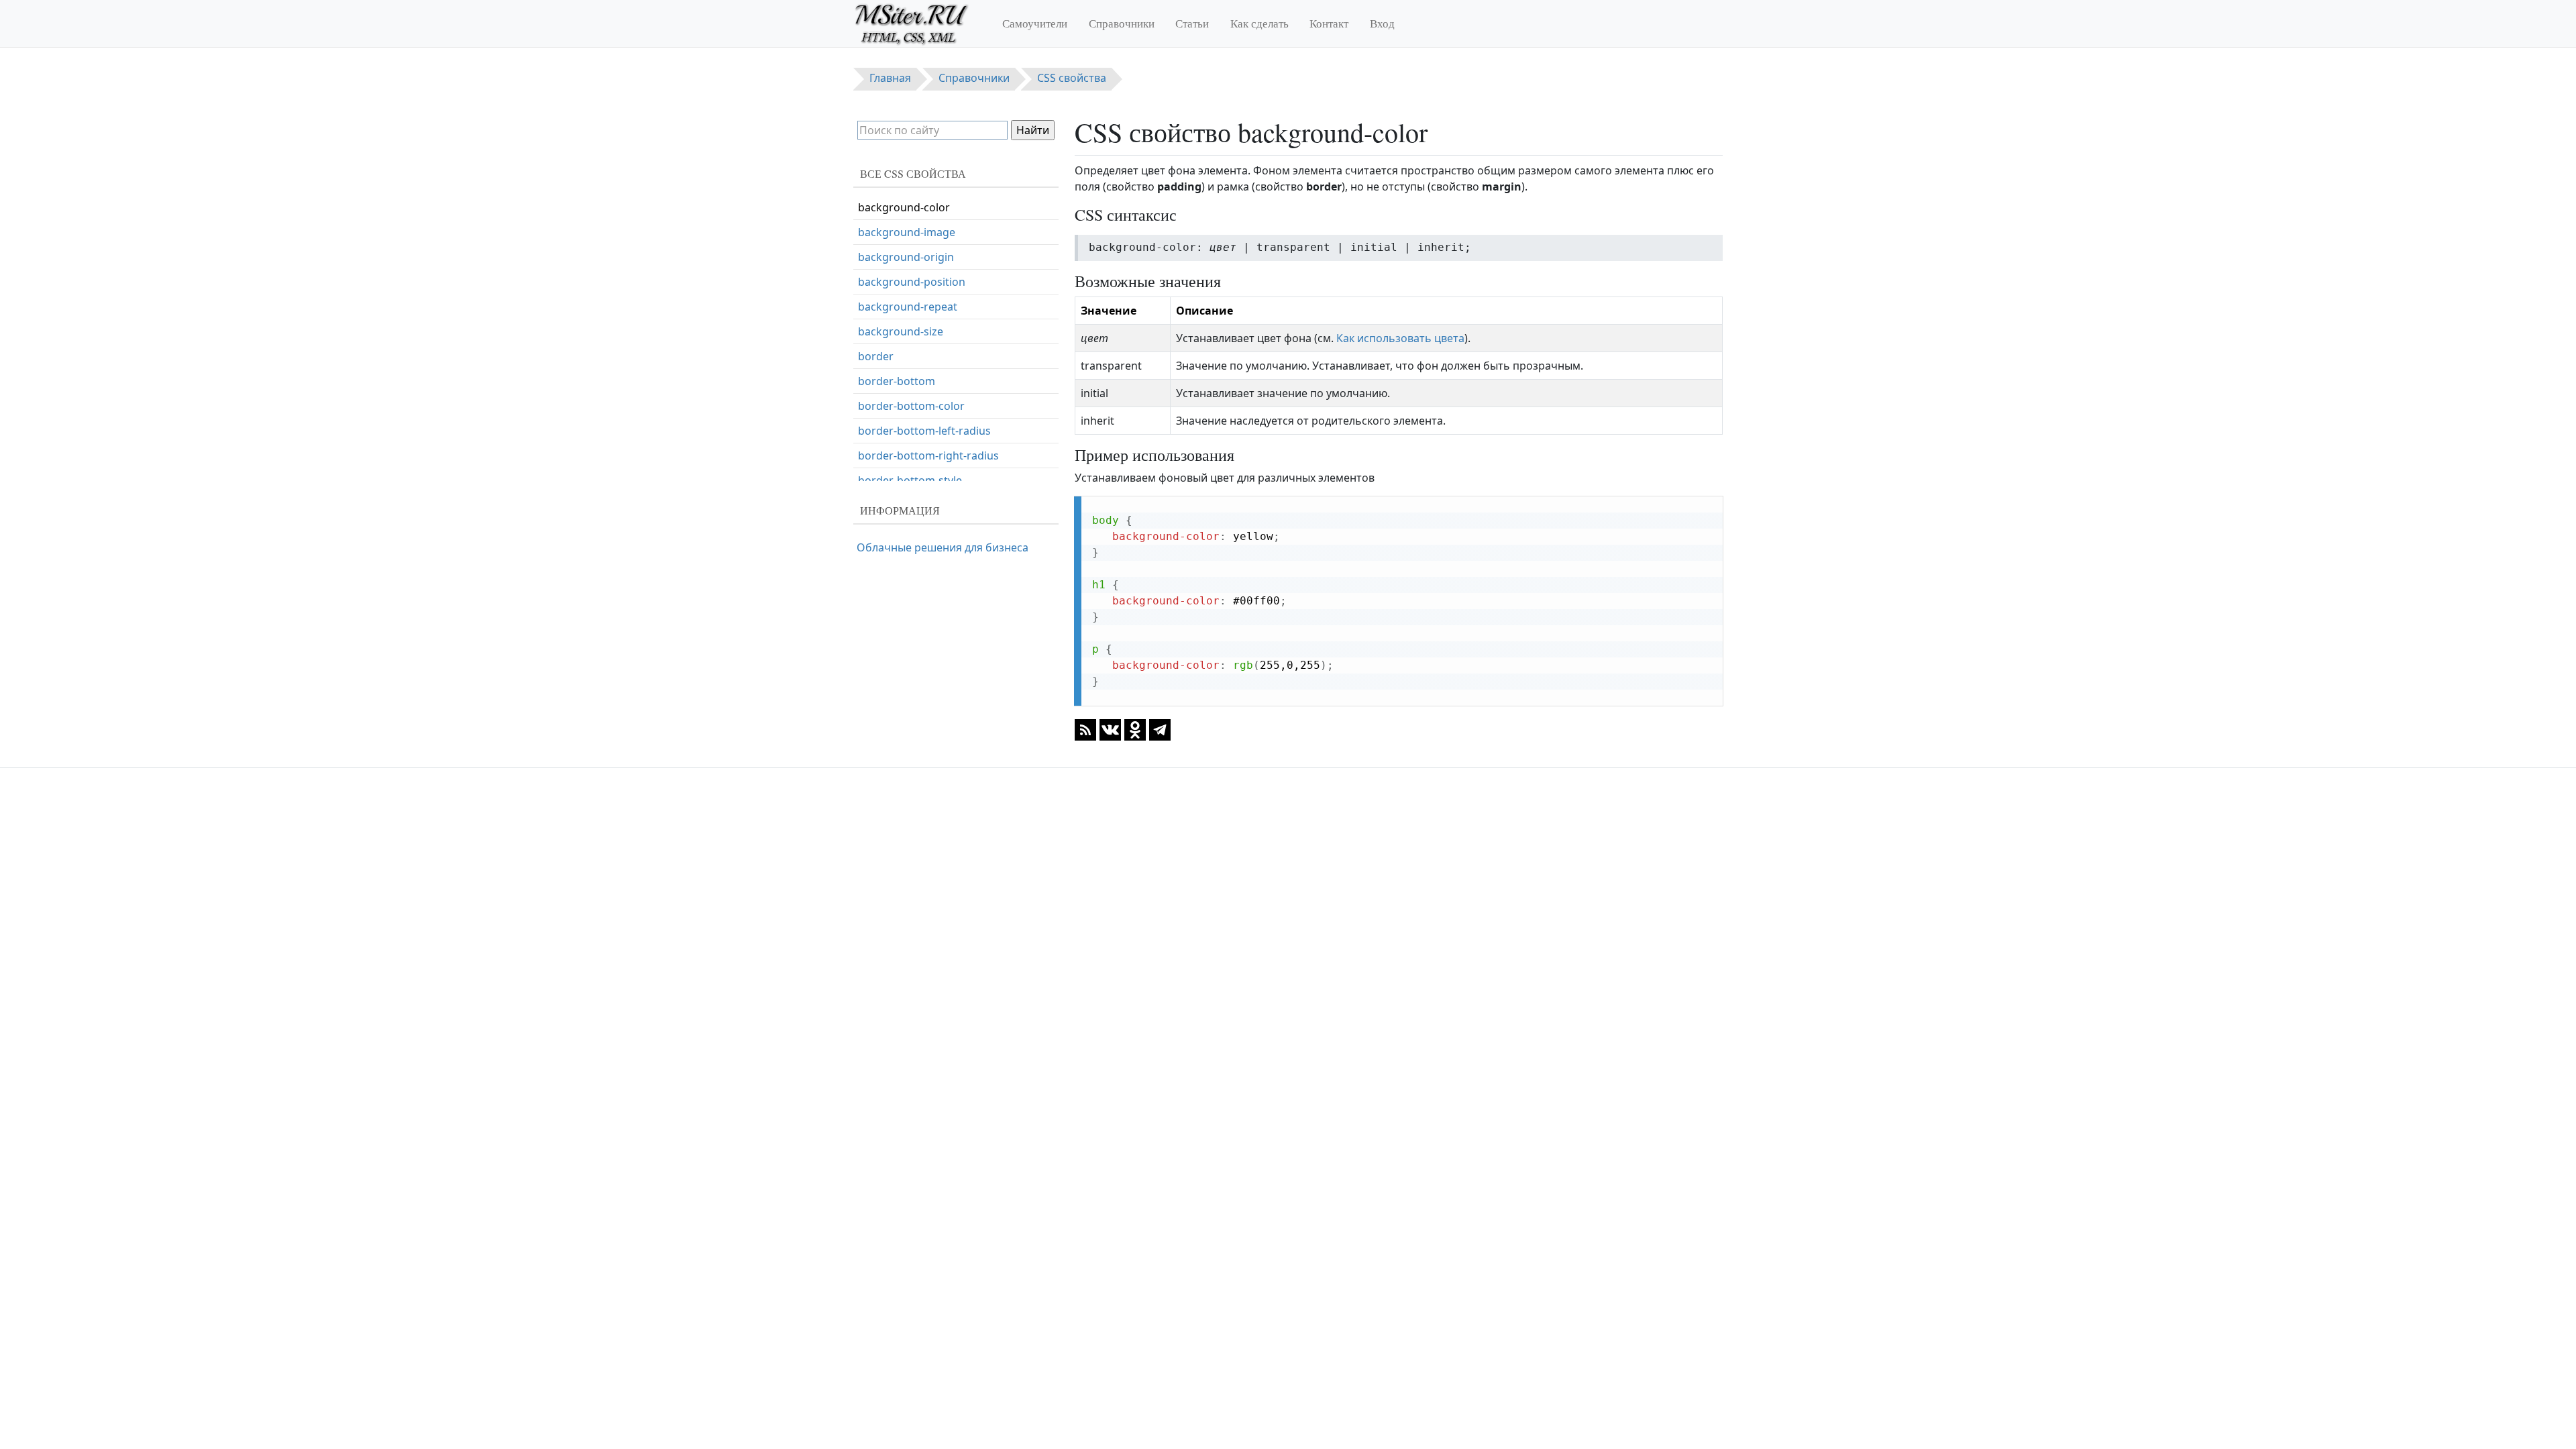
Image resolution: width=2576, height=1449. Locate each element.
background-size (901, 331)
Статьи (1192, 23)
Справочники (1122, 23)
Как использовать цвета (1400, 338)
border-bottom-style (910, 480)
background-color (904, 207)
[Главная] (917, 23)
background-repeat (908, 307)
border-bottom (897, 381)
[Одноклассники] (1135, 729)
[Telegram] (1160, 729)
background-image (907, 232)
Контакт (1329, 23)
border (876, 356)
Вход (1382, 23)
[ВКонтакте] (1110, 729)
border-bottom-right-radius (928, 455)
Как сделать (1259, 23)
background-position (912, 282)
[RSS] (1085, 729)
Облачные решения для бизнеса (943, 547)
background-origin (906, 257)
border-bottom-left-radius (924, 431)
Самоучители (1035, 23)
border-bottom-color (911, 406)
